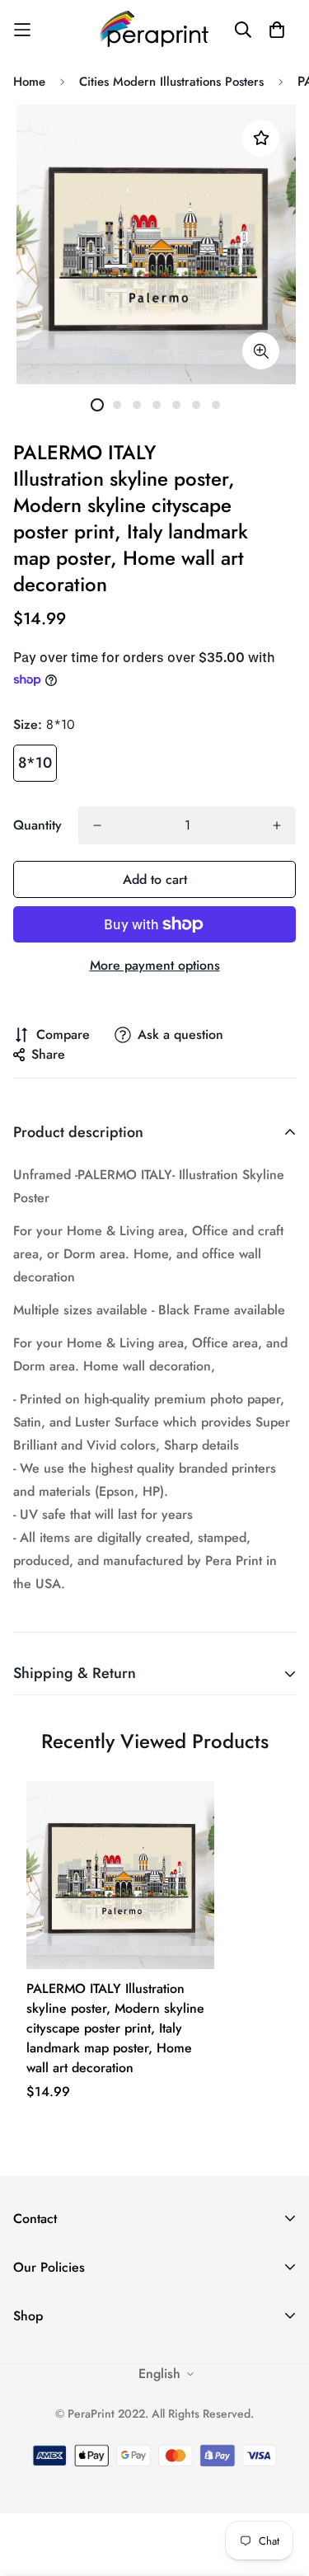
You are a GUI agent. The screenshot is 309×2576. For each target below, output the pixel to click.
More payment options (155, 965)
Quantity (37, 825)
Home (29, 82)
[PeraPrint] (155, 29)
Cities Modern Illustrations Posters (171, 82)
